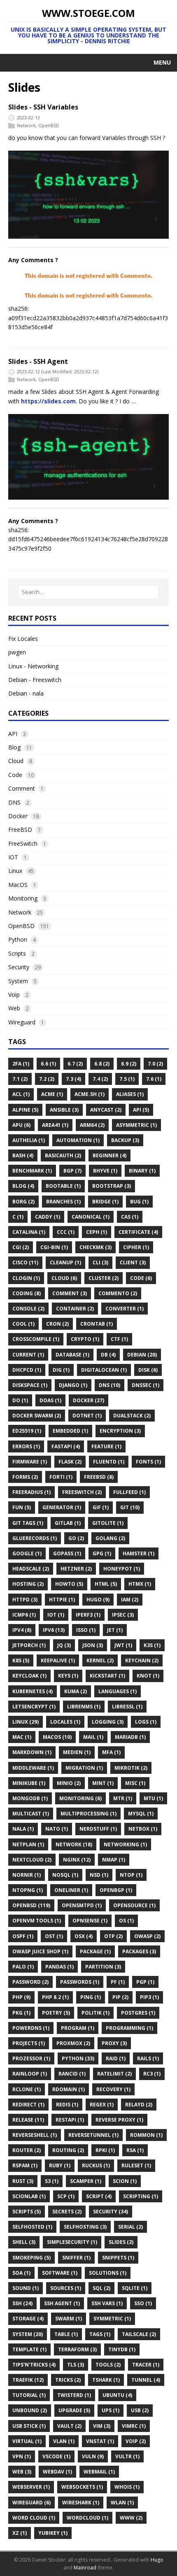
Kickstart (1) (107, 1676)
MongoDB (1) (30, 1798)
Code (15, 775)
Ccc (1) (66, 1232)
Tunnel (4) (146, 2380)
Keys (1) (68, 1676)
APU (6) (21, 1125)
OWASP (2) (147, 1936)
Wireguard (22, 1022)
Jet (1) (115, 1630)
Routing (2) (68, 2150)
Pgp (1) (145, 1982)
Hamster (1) (139, 1553)
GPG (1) (102, 1553)
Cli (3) (100, 1262)
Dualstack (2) (132, 1416)
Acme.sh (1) (90, 1094)
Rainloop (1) (30, 2074)
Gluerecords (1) (35, 1538)
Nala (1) (23, 1829)
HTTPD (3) (25, 1600)
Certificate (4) (138, 1232)
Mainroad (85, 2568)
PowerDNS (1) (31, 2028)
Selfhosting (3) (85, 2227)
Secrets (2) (67, 2212)
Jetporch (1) (29, 1645)
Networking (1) (125, 1844)
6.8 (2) (102, 1064)
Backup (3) (125, 1140)
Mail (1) (93, 1737)
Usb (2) (140, 2410)
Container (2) (75, 1309)
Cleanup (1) (65, 1262)
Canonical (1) (91, 1217)
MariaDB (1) (130, 1737)
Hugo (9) (98, 1600)
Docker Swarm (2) (37, 1416)
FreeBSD (20, 830)
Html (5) (106, 1584)
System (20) (28, 2334)
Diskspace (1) (30, 1385)
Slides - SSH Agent (38, 361)
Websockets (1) (82, 2487)
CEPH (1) (97, 1232)
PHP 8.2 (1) (55, 1997)
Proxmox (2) (73, 2043)
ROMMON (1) (146, 2135)
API (13, 734)
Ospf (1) (23, 1936)
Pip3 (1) (149, 1997)
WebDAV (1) (57, 2472)
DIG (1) (61, 1370)
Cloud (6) (64, 1278)
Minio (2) (69, 1783)
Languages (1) (118, 1691)
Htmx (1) (140, 1584)
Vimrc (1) (134, 2426)
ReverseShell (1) (35, 2135)
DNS (14, 802)
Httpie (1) (62, 1600)
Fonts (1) (148, 1462)
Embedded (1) (70, 1431)
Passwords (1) (80, 1982)
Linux (15, 871)
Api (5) (141, 1110)
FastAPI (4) (66, 1446)
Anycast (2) (106, 1110)
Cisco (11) (25, 1262)
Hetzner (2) (76, 1569)
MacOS (18, 885)
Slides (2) (121, 2242)
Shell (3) (24, 2242)
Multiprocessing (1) (88, 1814)
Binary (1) (142, 1171)
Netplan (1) (28, 1844)
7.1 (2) (20, 1079)
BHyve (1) (105, 1171)
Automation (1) (78, 1140)
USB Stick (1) (29, 2426)
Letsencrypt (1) (34, 1707)
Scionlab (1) (29, 2196)
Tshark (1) (106, 2380)
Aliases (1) (130, 1094)
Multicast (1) (31, 1814)
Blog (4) (23, 1186)
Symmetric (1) (112, 2319)
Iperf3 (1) (88, 1615)
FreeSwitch (23, 844)
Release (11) (28, 2120)
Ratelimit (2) (114, 2074)
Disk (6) (148, 1370)
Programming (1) (129, 2028)
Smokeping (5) (31, 2258)
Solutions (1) (108, 2273)
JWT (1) (123, 1645)
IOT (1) (56, 1615)
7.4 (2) (100, 1079)
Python (18, 939)
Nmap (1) (114, 1860)
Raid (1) (116, 2058)
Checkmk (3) (95, 1247)
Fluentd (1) (109, 1462)
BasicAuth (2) (63, 1155)
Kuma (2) (76, 1691)
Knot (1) (148, 1676)
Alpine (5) (25, 1110)
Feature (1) (106, 1446)
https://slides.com (48, 401)
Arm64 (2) (92, 1125)
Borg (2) (23, 1202)
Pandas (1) (59, 1967)
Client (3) (133, 1262)
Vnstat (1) (100, 2441)
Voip (14, 995)
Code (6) (141, 1278)
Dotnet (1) (87, 1416)
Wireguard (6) (31, 2503)
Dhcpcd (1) (27, 1370)
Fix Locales (23, 639)
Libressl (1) (127, 1707)
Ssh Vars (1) (107, 2303)
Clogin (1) (26, 1278)
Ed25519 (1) (27, 1431)
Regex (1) (102, 2105)
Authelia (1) (29, 1140)
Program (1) (78, 2028)
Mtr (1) (123, 1798)
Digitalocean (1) (104, 1370)
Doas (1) (50, 1400)
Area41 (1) (55, 1125)
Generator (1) (62, 1507)
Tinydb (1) (122, 2349)
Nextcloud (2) (32, 1860)
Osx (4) (84, 1936)
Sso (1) (143, 2303)
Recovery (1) (113, 2089)
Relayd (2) (139, 2105)
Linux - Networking (33, 666)
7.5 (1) (127, 1079)
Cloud (16, 761)
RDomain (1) (69, 2089)
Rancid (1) (72, 2074)
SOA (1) (21, 2273)
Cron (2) (57, 1324)
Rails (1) (148, 2058)
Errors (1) (26, 1446)
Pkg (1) (21, 2013)
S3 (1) (52, 2181)
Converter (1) (125, 1309)
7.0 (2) (155, 1064)
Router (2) (27, 2150)
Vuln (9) (93, 2456)
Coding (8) (27, 1293)
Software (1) (60, 2273)
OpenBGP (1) (116, 1890)
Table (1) (66, 2334)
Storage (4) (28, 2319)
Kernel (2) (100, 1660)
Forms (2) (25, 1477)
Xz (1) (20, 2533)
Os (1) (126, 1921)
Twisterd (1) (74, 2395)
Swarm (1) (69, 2319)
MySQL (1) (141, 1814)
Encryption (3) (120, 1431)
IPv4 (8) (22, 1630)
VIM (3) (102, 2426)
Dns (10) (109, 1385)
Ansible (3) (64, 1110)
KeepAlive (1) (58, 1660)
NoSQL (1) (65, 1875)
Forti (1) (61, 1477)
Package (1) (95, 1951)
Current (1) (28, 1355)
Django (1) (73, 1385)
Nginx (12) (77, 1860)
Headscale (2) (31, 1569)
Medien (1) (77, 1752)
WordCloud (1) (87, 2518)
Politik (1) (95, 2013)
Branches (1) (63, 1202)
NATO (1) (57, 1829)
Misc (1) (135, 1783)
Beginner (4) (109, 1155)
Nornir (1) (27, 1875)
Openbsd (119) (31, 1905)
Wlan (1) (122, 2503)
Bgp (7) (72, 1171)
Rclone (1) (27, 2089)
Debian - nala (26, 693)
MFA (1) (111, 1752)
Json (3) (93, 1645)
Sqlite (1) (135, 2288)
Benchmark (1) (32, 1171)
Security (19, 967)
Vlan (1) (64, 2441)
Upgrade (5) (74, 2410)
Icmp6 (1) (24, 1615)
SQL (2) (101, 2288)
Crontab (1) (97, 1324)
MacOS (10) (57, 1737)
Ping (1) (91, 1997)
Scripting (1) (141, 2196)
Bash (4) (23, 1155)
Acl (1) (21, 1094)
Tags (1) (100, 2334)
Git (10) (130, 1507)
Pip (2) (120, 1997)
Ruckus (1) (96, 2165)
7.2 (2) (47, 1079)
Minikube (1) (29, 1783)
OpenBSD (49, 125)
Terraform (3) (77, 2349)
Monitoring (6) (80, 1798)
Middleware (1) (33, 1768)
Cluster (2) (104, 1278)
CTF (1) (119, 1339)
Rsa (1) (135, 2150)
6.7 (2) (75, 1064)
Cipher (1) (136, 1247)
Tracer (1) (146, 2365)
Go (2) (76, 1538)
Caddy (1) (48, 1217)
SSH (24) (22, 2303)
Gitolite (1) (108, 1523)
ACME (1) (52, 1094)
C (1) (18, 1217)
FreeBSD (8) (99, 1477)
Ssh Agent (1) (62, 2303)
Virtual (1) (27, 2441)
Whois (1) (127, 2487)
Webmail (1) (99, 2472)
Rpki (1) (105, 2150)
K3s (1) (152, 1645)
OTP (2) (113, 1936)
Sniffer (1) (76, 2258)
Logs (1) (146, 1722)
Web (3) (22, 2472)
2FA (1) (21, 1064)
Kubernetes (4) (33, 1691)
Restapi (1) (70, 2120)
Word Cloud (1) (34, 2518)
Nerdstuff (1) (98, 1829)
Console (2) (28, 1309)
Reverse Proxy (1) (119, 2120)
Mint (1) (103, 1783)
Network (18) (74, 1844)
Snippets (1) (118, 2258)
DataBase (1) (72, 1355)
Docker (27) (88, 1400)
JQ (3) (64, 1645)
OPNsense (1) (90, 1921)
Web (14, 1008)
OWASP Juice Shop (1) (40, 1951)
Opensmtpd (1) (82, 1905)
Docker (18, 816)
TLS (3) (76, 2365)
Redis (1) (67, 2105)
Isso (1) (86, 1630)
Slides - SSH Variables (43, 107)
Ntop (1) (131, 1875)
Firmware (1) (30, 1462)
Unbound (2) (30, 2410)
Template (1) (29, 2349)
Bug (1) (139, 1202)
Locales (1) (65, 1722)
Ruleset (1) (136, 2165)
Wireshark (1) (81, 2503)
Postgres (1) (138, 2013)
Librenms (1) (84, 1707)
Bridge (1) (105, 1202)
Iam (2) (130, 1600)
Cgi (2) (21, 1247)
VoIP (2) (136, 2441)
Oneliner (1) (71, 1890)
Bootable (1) (63, 1186)
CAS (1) (130, 1217)
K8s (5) (21, 1660)
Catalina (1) (29, 1232)
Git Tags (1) (28, 1523)
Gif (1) (101, 1507)
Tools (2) (108, 2365)
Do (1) (20, 1400)
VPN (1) (22, 2456)
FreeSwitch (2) (82, 1492)
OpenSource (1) (134, 1905)
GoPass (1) (67, 1553)
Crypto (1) (85, 1339)
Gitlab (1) (68, 1523)
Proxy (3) (114, 2043)
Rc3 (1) (152, 2074)
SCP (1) (66, 2196)
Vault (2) (69, 2426)
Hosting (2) (28, 1584)
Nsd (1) (99, 1875)
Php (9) (21, 1997)
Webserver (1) (31, 2487)
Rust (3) (23, 2181)
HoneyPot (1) (122, 1569)
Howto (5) (69, 1584)
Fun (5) (22, 1507)
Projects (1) (29, 2043)
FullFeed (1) (129, 1492)
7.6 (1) (154, 1079)
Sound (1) (26, 2288)
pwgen (17, 652)
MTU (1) (153, 1798)
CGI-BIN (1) (54, 1247)
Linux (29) (26, 1722)
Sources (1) (66, 2288)
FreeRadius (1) (31, 1492)
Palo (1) (23, 1967)
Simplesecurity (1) (72, 2242)
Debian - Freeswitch (35, 680)
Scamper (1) (86, 2181)
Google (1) (27, 1553)
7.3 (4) (73, 1079)
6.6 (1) (48, 1064)
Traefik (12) (28, 2380)
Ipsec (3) (123, 1615)
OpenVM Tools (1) (37, 1921)
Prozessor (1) (31, 2058)
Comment (22, 788)
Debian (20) (142, 1355)
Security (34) (111, 2212)
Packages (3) (139, 1951)
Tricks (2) (68, 2380)
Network (26, 125)
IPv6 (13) (54, 1630)
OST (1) (54, 1936)
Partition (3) (103, 1967)
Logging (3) (108, 1722)
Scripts (17, 953)
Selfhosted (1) (32, 2227)
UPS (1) (111, 2410)
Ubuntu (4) (117, 2395)
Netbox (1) (143, 1829)
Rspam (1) (25, 2165)
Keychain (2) (142, 1660)
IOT (13, 857)
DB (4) (108, 1355)
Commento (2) (118, 1293)
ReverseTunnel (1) (93, 2135)
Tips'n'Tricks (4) (34, 2365)
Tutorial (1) (29, 2395)
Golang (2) (110, 1538)
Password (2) (30, 1982)
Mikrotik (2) (131, 1768)
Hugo (157, 2560)
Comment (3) (70, 1293)
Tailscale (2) (139, 2334)
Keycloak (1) (29, 1676)
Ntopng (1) (28, 1890)
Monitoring (23, 898)
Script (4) (99, 2196)
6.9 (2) (129, 1064)
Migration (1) (84, 1768)
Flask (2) (70, 1462)
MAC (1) (22, 1737)
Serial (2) (130, 2227)
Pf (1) (118, 1982)
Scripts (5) (27, 2212)
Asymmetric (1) (136, 1125)
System (18, 981)
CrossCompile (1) (36, 1339)
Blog (14, 747)
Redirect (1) (28, 2105)
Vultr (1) (127, 2456)
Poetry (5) (56, 2013)
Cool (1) (23, 1324)
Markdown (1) (32, 1752)
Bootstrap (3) (112, 1186)
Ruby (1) (60, 2165)
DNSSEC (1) (146, 1385)
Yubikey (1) (53, 2533)
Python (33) (78, 2058)
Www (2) (131, 2518)
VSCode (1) (56, 2456)
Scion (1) (125, 2181)
